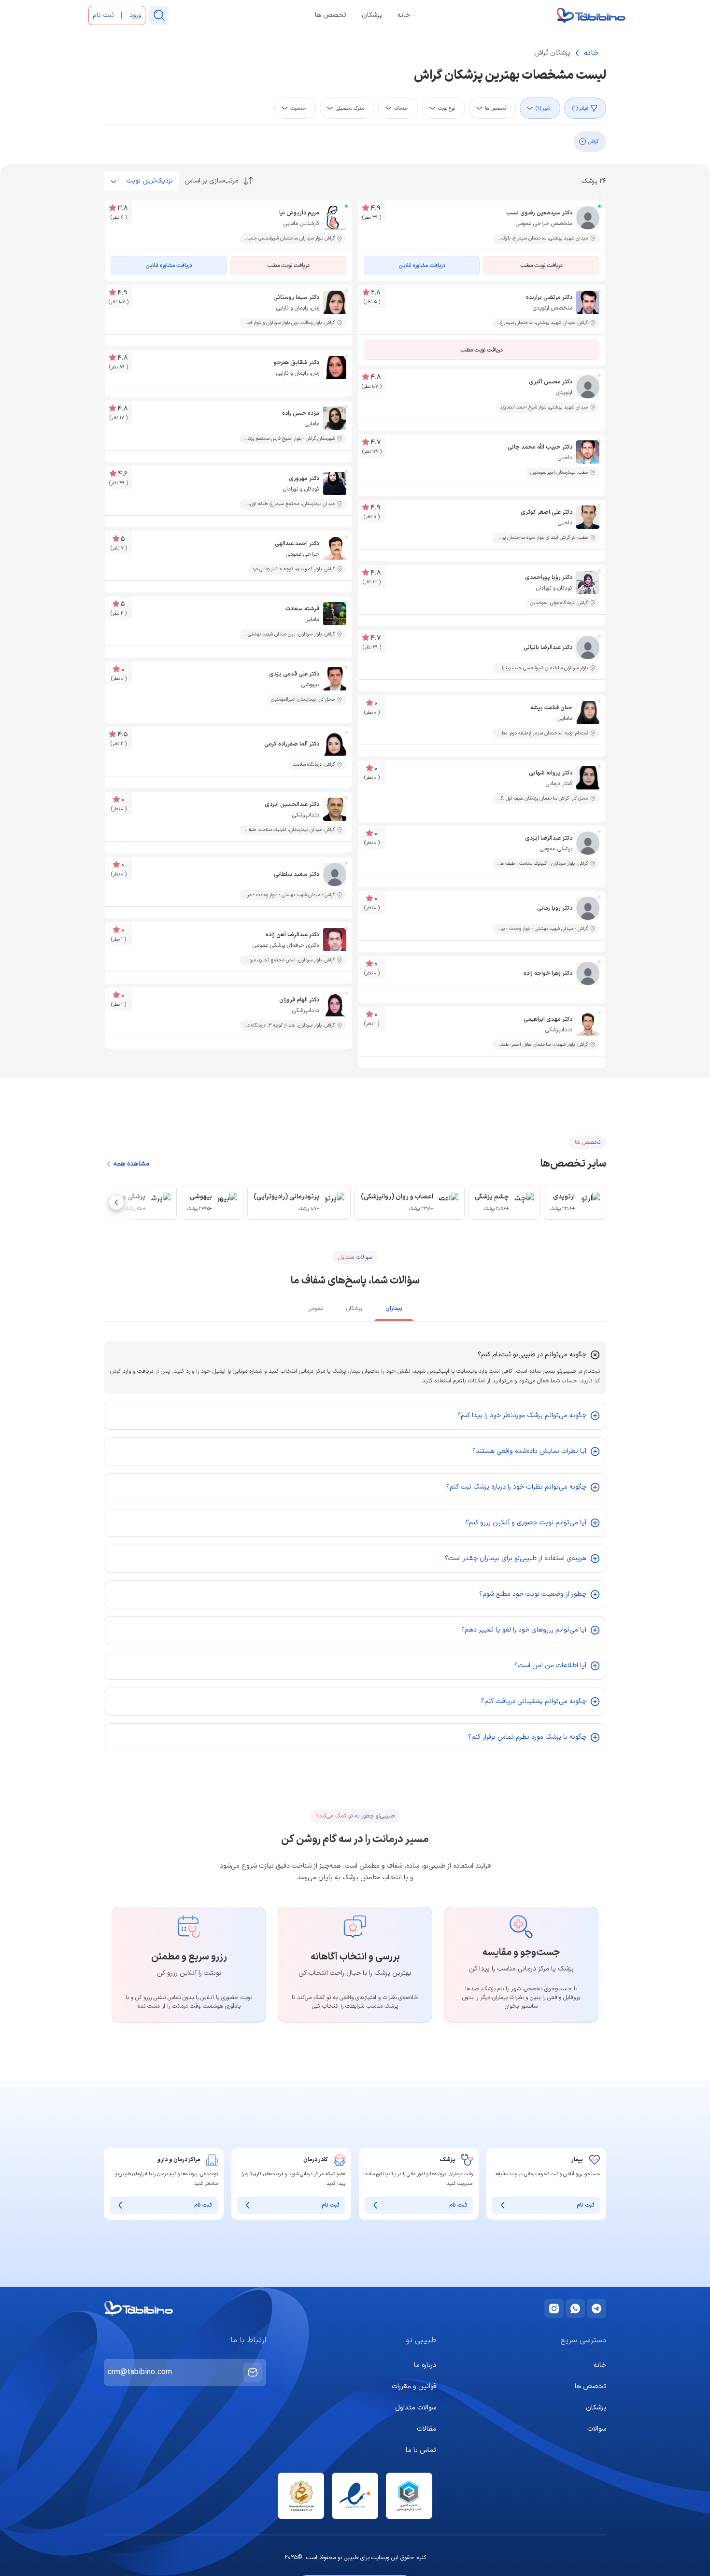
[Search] (159, 15)
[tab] (394, 1310)
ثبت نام (586, 2205)
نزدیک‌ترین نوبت (150, 181)
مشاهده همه (131, 1164)
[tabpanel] (355, 1546)
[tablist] (355, 1310)
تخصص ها (331, 15)
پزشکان (372, 15)
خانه (404, 15)
